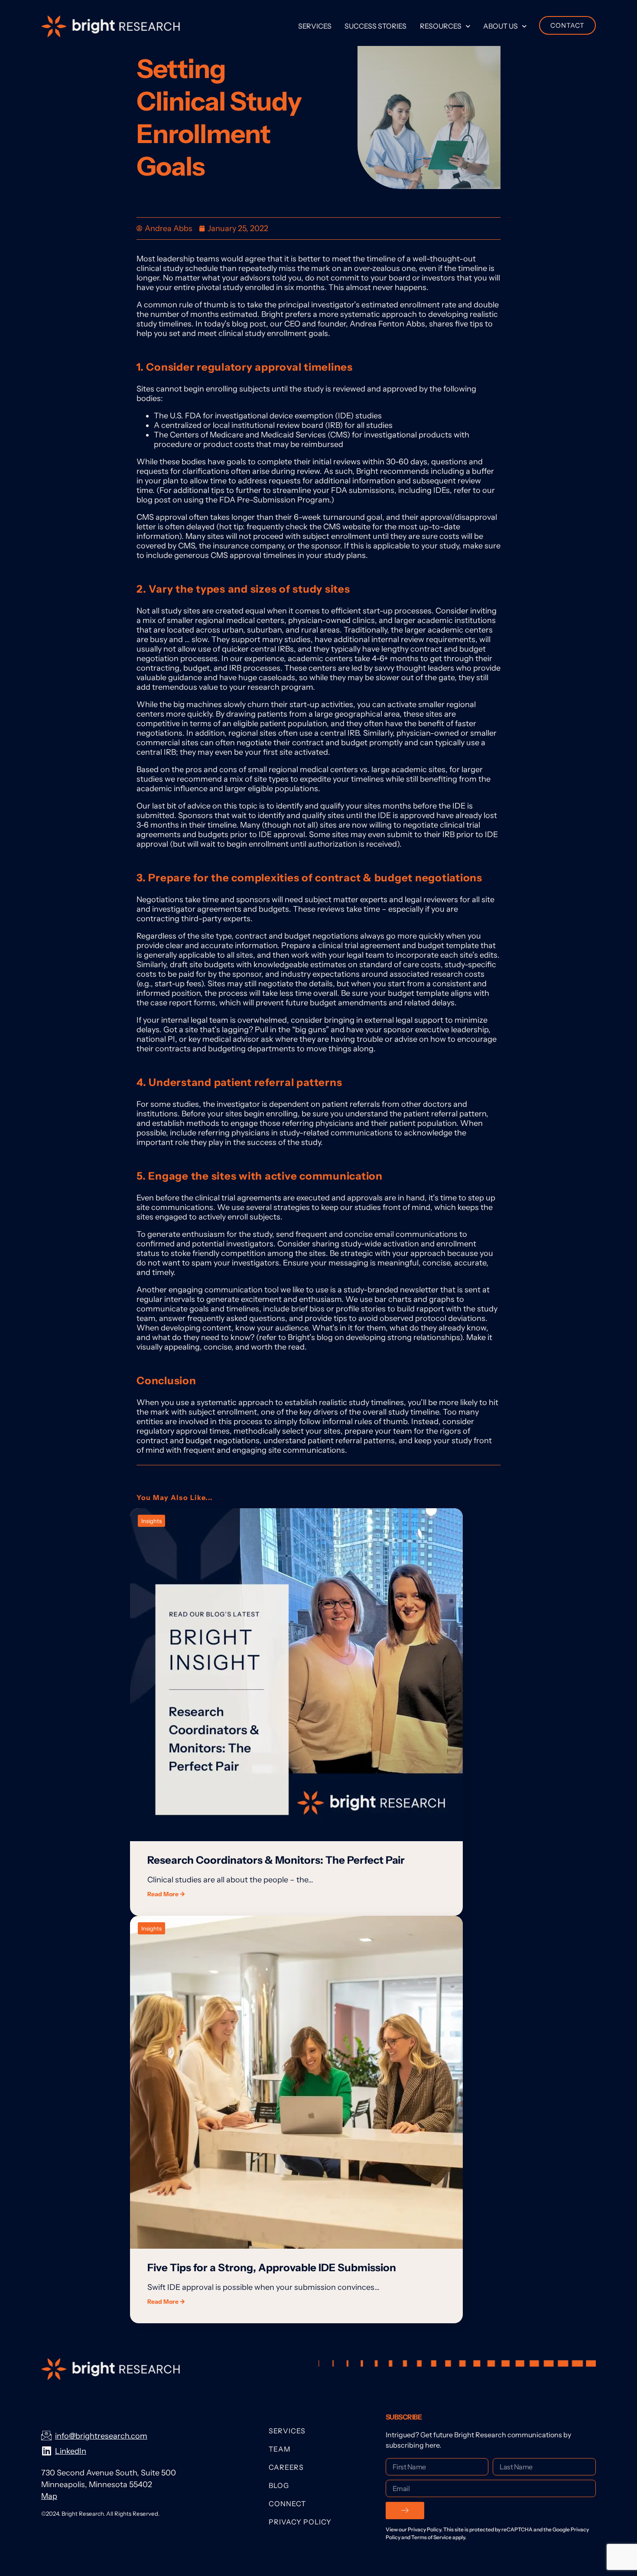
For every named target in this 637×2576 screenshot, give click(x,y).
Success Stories (375, 26)
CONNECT (287, 2504)
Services (315, 26)
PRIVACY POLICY (300, 2522)
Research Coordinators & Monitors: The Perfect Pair (276, 1860)
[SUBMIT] (405, 2511)
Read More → (166, 1894)
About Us (500, 26)
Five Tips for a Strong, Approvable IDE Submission (272, 2268)
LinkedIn (71, 2451)
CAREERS (286, 2467)
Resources (441, 26)
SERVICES (287, 2431)
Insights (151, 1521)
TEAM (280, 2449)
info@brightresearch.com (101, 2436)
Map (49, 2496)
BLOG (279, 2485)
